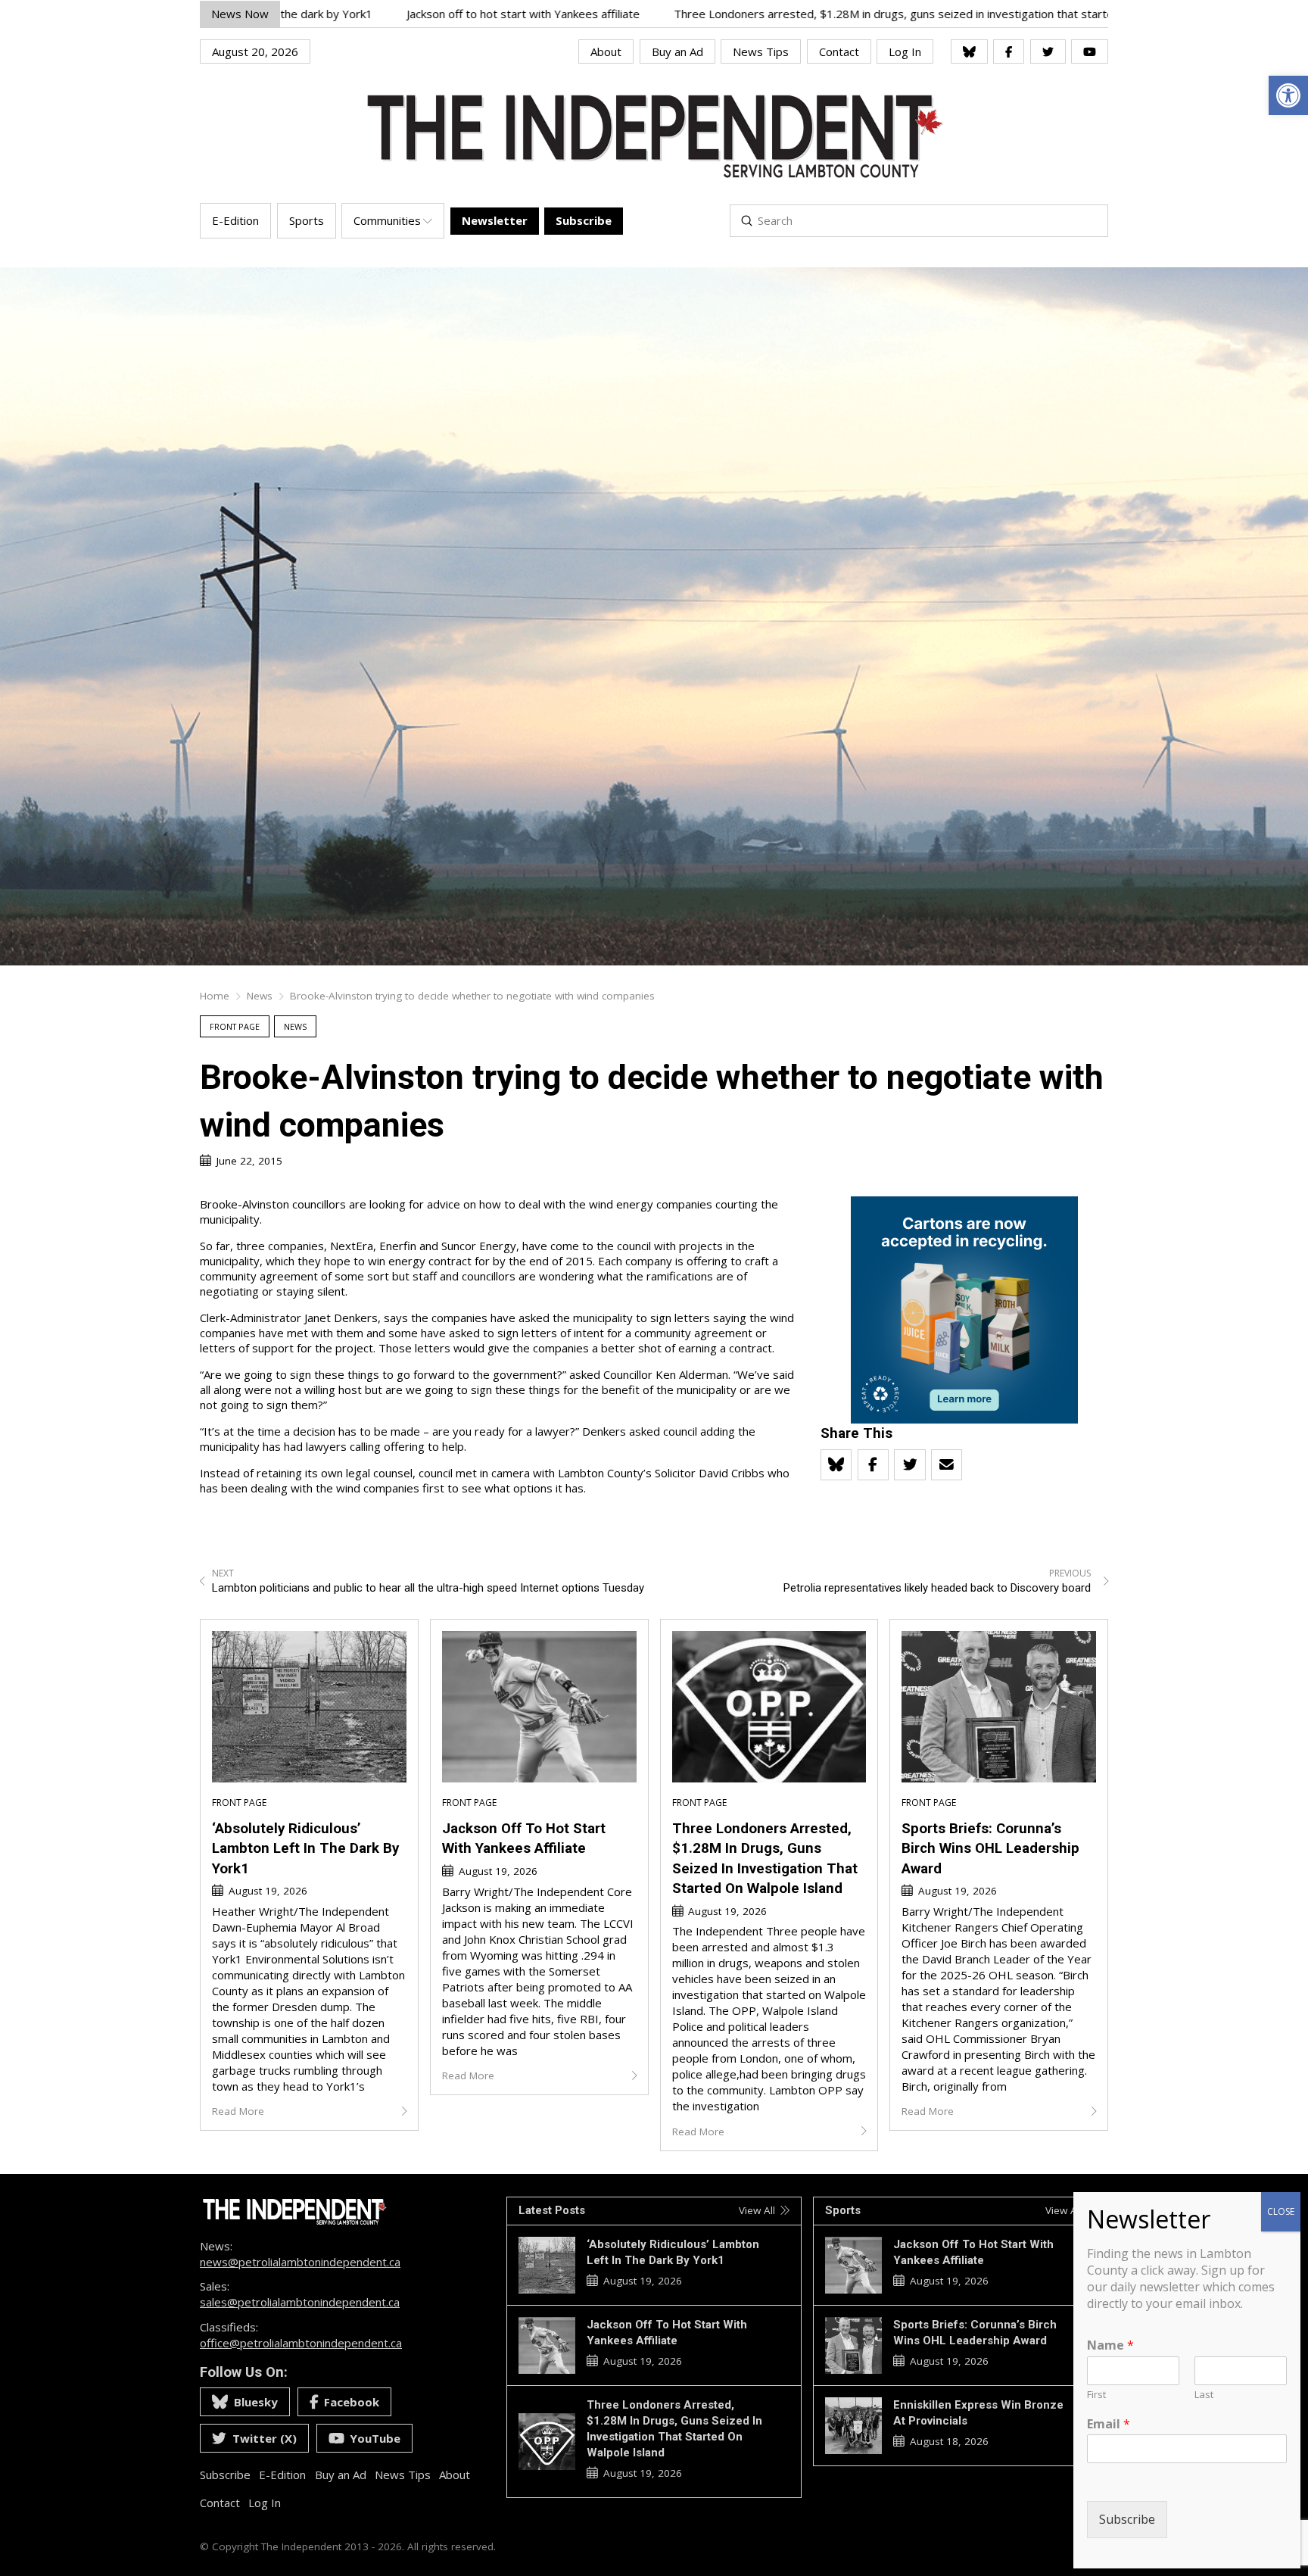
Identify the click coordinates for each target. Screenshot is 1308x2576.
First (1096, 2395)
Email (1109, 2424)
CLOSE (1281, 2211)
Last (1204, 2395)
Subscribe (1127, 2520)
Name (1110, 2345)
